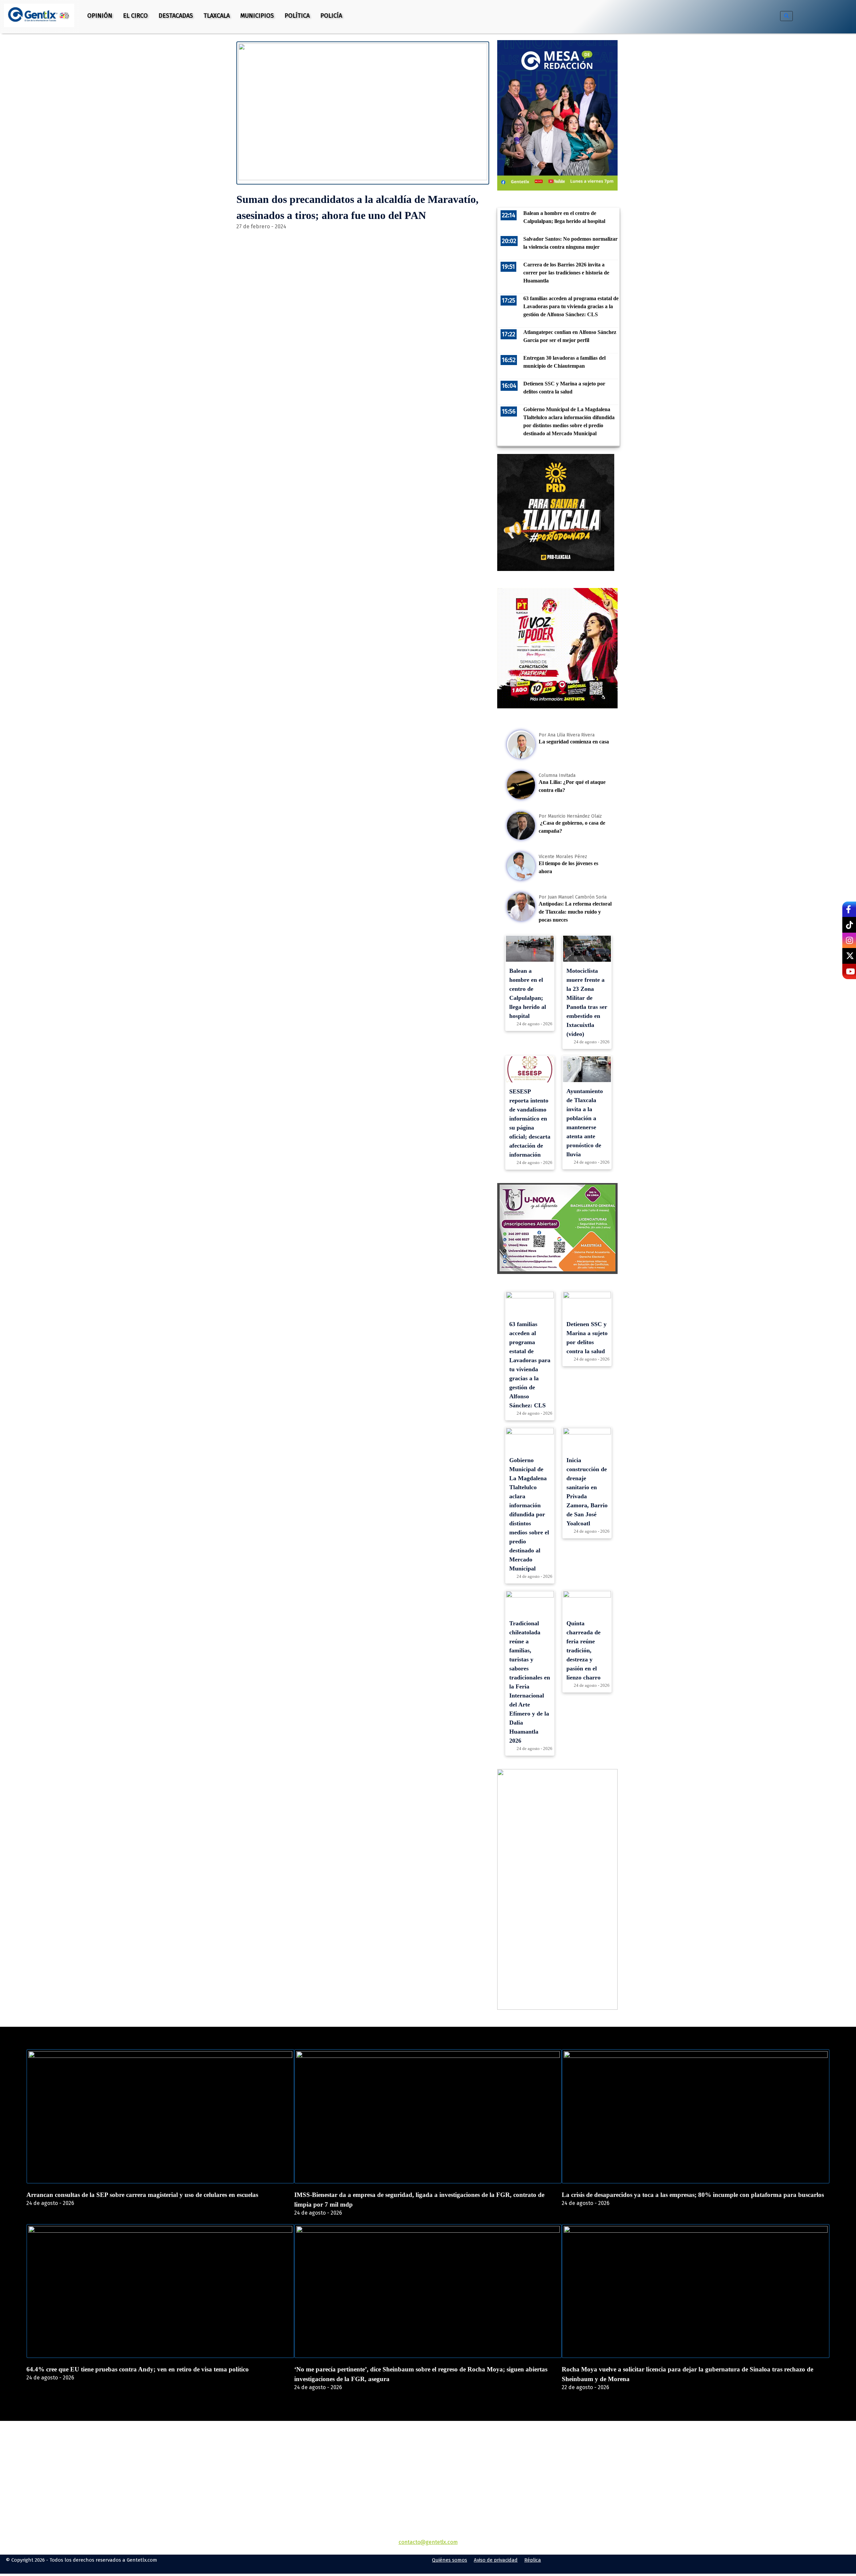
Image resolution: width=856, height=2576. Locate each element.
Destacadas (176, 16)
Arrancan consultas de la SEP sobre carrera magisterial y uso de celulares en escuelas (142, 2195)
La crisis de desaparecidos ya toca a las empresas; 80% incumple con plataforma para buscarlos (693, 2195)
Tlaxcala (217, 16)
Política (297, 16)
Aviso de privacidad (496, 2560)
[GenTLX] (428, 2460)
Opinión (100, 16)
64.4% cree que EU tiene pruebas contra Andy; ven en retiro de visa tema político (138, 2369)
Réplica (533, 2560)
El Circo (135, 16)
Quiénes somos (450, 2560)
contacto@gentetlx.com (428, 2542)
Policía (331, 16)
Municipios (257, 16)
